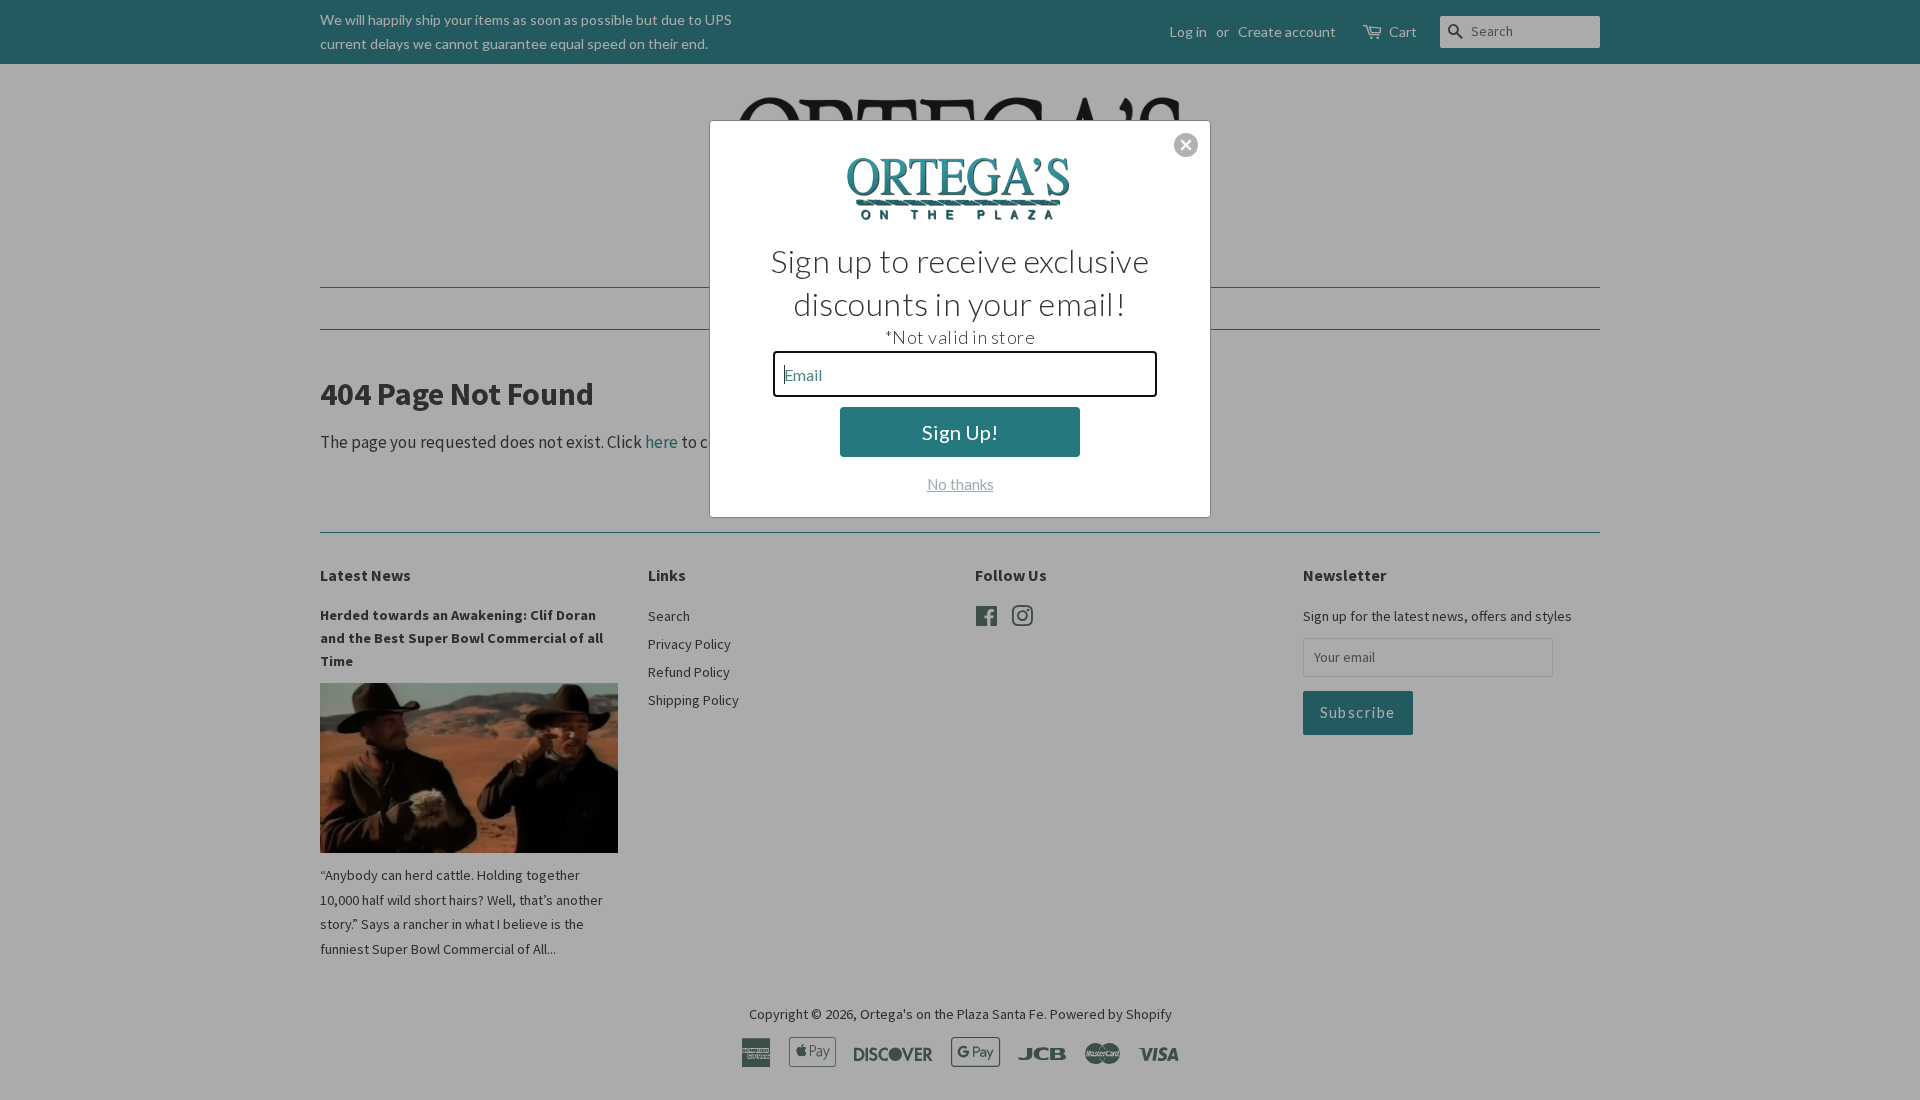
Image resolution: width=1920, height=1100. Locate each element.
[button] (1186, 145)
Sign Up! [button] (960, 432)
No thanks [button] (960, 484)
